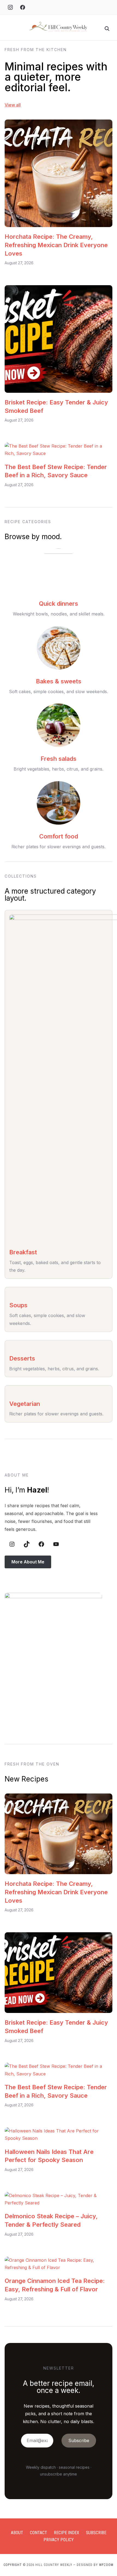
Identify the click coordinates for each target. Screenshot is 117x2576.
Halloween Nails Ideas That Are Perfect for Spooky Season (49, 2156)
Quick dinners (59, 604)
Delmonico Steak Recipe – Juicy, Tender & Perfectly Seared (51, 2220)
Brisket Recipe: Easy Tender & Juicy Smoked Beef (56, 406)
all (18, 105)
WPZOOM (106, 2565)
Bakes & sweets (59, 681)
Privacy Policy (59, 2540)
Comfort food (59, 836)
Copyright (13, 2565)
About (17, 2533)
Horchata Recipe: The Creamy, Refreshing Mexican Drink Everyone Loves (56, 245)
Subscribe (96, 2533)
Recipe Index (67, 2533)
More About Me (28, 1562)
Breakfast (23, 1252)
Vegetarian (25, 1404)
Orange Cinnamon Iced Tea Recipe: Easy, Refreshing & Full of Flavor (55, 2285)
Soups (18, 1305)
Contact (39, 2533)
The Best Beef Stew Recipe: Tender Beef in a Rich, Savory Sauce (56, 471)
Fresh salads (59, 759)
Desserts (22, 1358)
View (10, 105)
